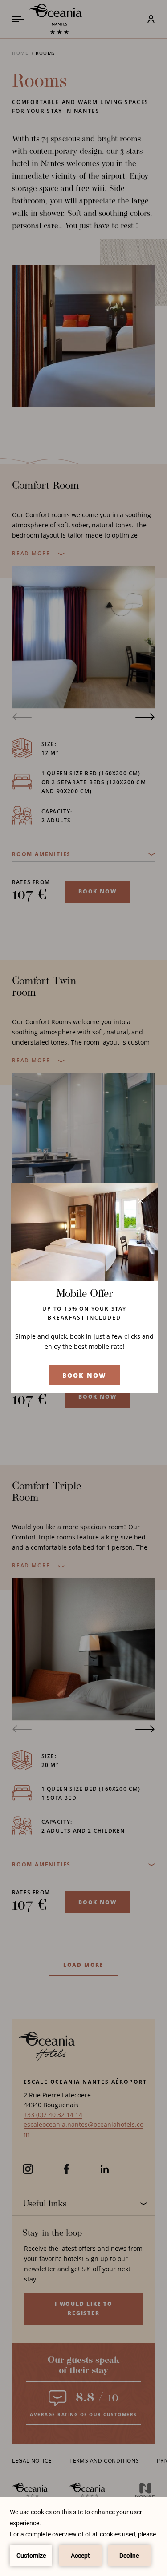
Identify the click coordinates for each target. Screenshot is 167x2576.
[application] (83, 2536)
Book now (85, 1375)
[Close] (141, 1201)
